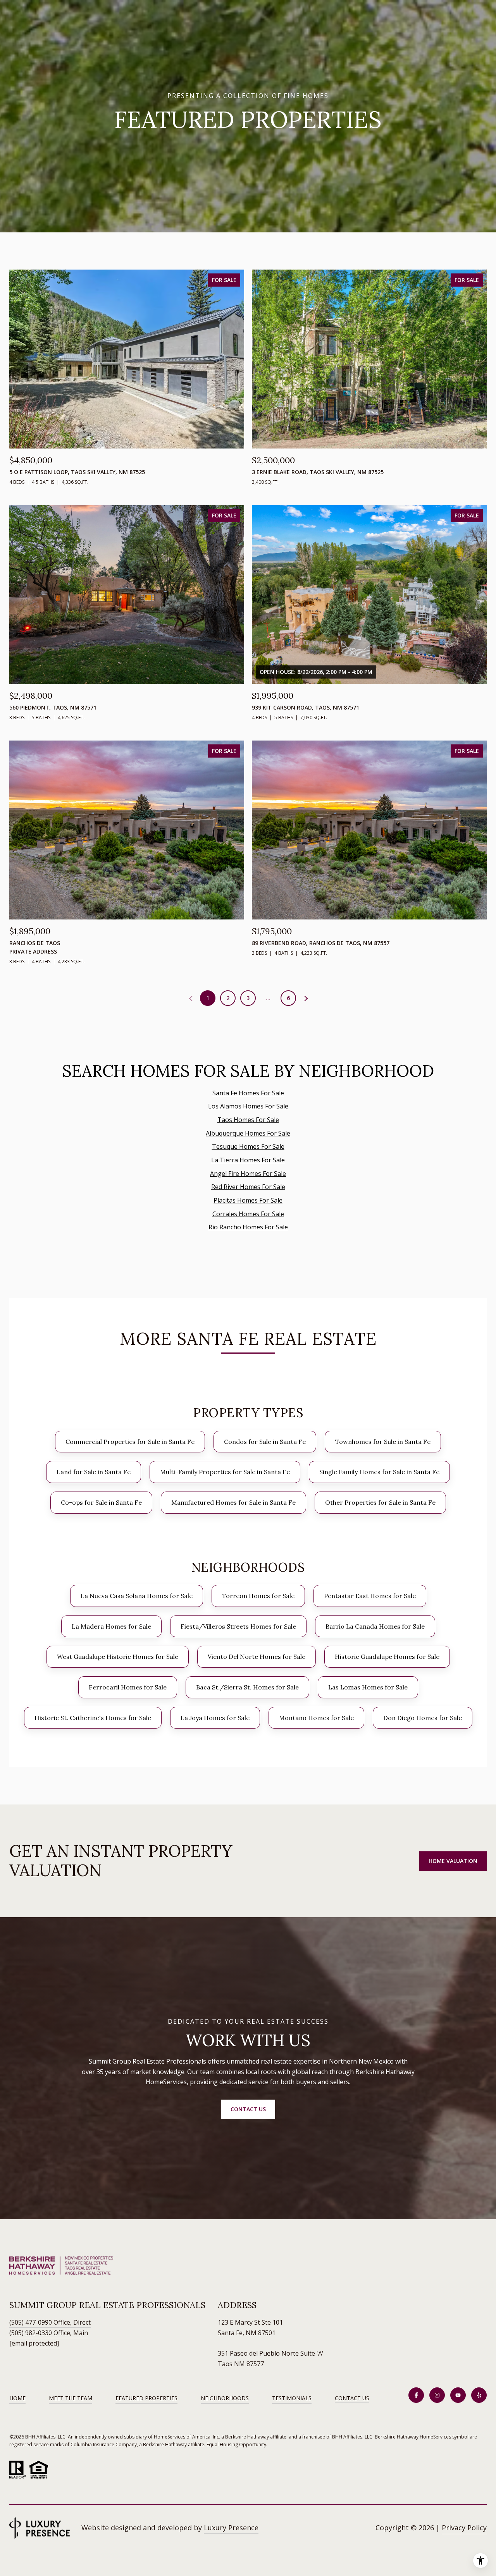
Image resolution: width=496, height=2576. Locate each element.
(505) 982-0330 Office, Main (49, 2333)
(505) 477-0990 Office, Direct (50, 2322)
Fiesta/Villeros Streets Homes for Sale (238, 1626)
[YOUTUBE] (458, 2395)
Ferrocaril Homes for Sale (128, 1687)
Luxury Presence (231, 2528)
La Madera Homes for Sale (111, 1626)
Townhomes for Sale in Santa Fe (383, 1442)
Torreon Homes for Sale (258, 1596)
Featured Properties (146, 2398)
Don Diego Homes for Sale (423, 1718)
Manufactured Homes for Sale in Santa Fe (233, 1502)
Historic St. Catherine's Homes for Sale (93, 1718)
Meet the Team (71, 2398)
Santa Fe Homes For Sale (248, 1093)
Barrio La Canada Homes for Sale (375, 1626)
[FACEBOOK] (416, 2395)
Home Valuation (453, 1861)
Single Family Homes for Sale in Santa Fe (379, 1472)
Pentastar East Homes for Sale (370, 1596)
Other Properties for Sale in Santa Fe (380, 1502)
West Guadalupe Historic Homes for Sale (118, 1657)
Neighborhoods (225, 2398)
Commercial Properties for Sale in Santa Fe (130, 1442)
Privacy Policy (464, 2528)
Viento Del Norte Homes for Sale (257, 1657)
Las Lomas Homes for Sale (368, 1687)
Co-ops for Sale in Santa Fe (101, 1502)
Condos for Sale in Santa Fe (265, 1442)
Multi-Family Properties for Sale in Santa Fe (225, 1472)
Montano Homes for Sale (316, 1718)
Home (17, 2398)
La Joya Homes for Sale (215, 1718)
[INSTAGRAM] (437, 2395)
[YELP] (479, 2395)
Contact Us (352, 2398)
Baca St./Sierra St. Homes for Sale (247, 1687)
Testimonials (292, 2398)
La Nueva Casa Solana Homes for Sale (137, 1596)
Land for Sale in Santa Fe (94, 1472)
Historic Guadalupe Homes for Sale (387, 1657)
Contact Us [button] (248, 2109)
